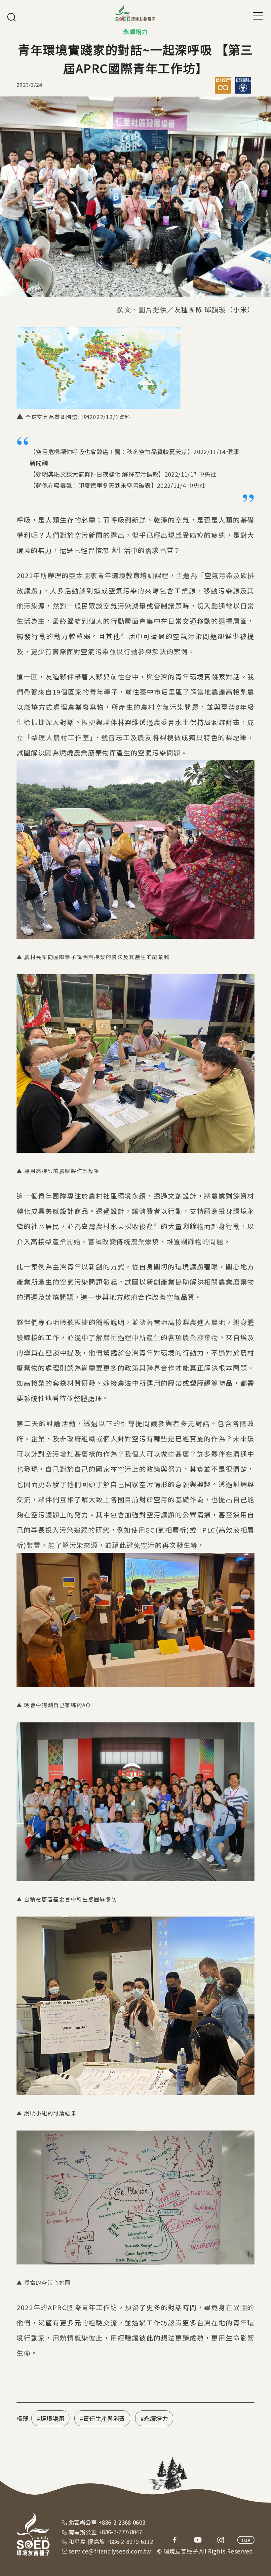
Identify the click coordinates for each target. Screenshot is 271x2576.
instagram (221, 2540)
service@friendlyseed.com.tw (110, 2551)
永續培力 (156, 2418)
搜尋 (12, 17)
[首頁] (135, 13)
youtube (198, 2540)
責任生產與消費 (104, 2418)
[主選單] (258, 16)
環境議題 (52, 2418)
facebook (174, 2540)
